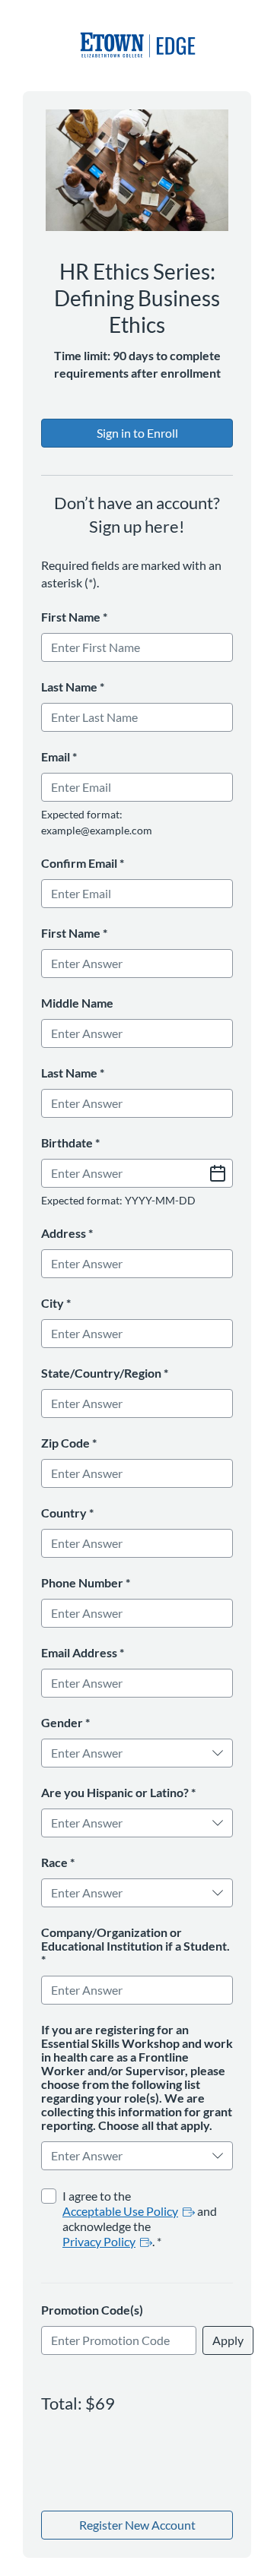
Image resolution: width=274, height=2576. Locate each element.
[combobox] (127, 1753)
